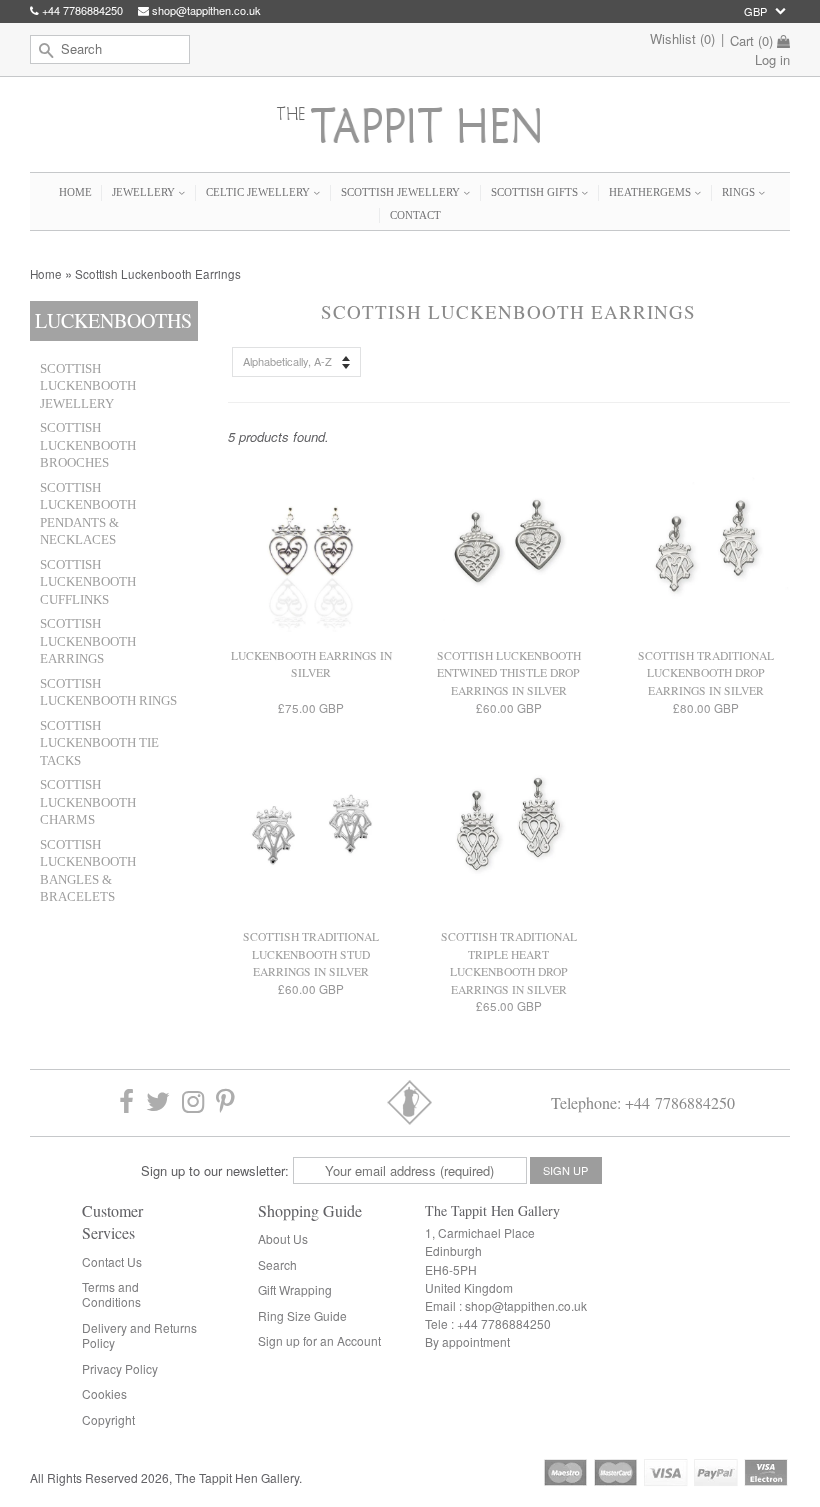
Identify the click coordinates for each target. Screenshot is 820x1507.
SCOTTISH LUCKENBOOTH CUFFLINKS (88, 582)
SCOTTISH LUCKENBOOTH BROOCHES (88, 445)
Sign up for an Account (319, 1340)
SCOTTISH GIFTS (536, 192)
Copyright (108, 1419)
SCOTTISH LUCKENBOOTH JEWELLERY (88, 386)
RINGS (740, 192)
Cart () (751, 41)
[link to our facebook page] (126, 1102)
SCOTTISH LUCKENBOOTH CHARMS (88, 802)
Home (46, 274)
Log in (772, 59)
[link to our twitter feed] (158, 1102)
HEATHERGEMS (651, 192)
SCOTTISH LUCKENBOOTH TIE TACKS (99, 743)
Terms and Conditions (111, 1294)
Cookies (104, 1393)
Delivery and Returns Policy (139, 1335)
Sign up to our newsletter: (215, 1170)
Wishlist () (682, 38)
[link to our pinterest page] (225, 1102)
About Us (283, 1238)
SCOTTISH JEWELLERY (402, 192)
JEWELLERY (145, 192)
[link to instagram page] (193, 1102)
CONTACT (415, 215)
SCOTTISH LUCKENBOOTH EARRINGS (88, 641)
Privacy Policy (120, 1368)
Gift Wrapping (295, 1289)
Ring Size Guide (302, 1315)
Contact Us (112, 1261)
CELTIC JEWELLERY (259, 192)
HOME (75, 192)
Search (277, 1264)
